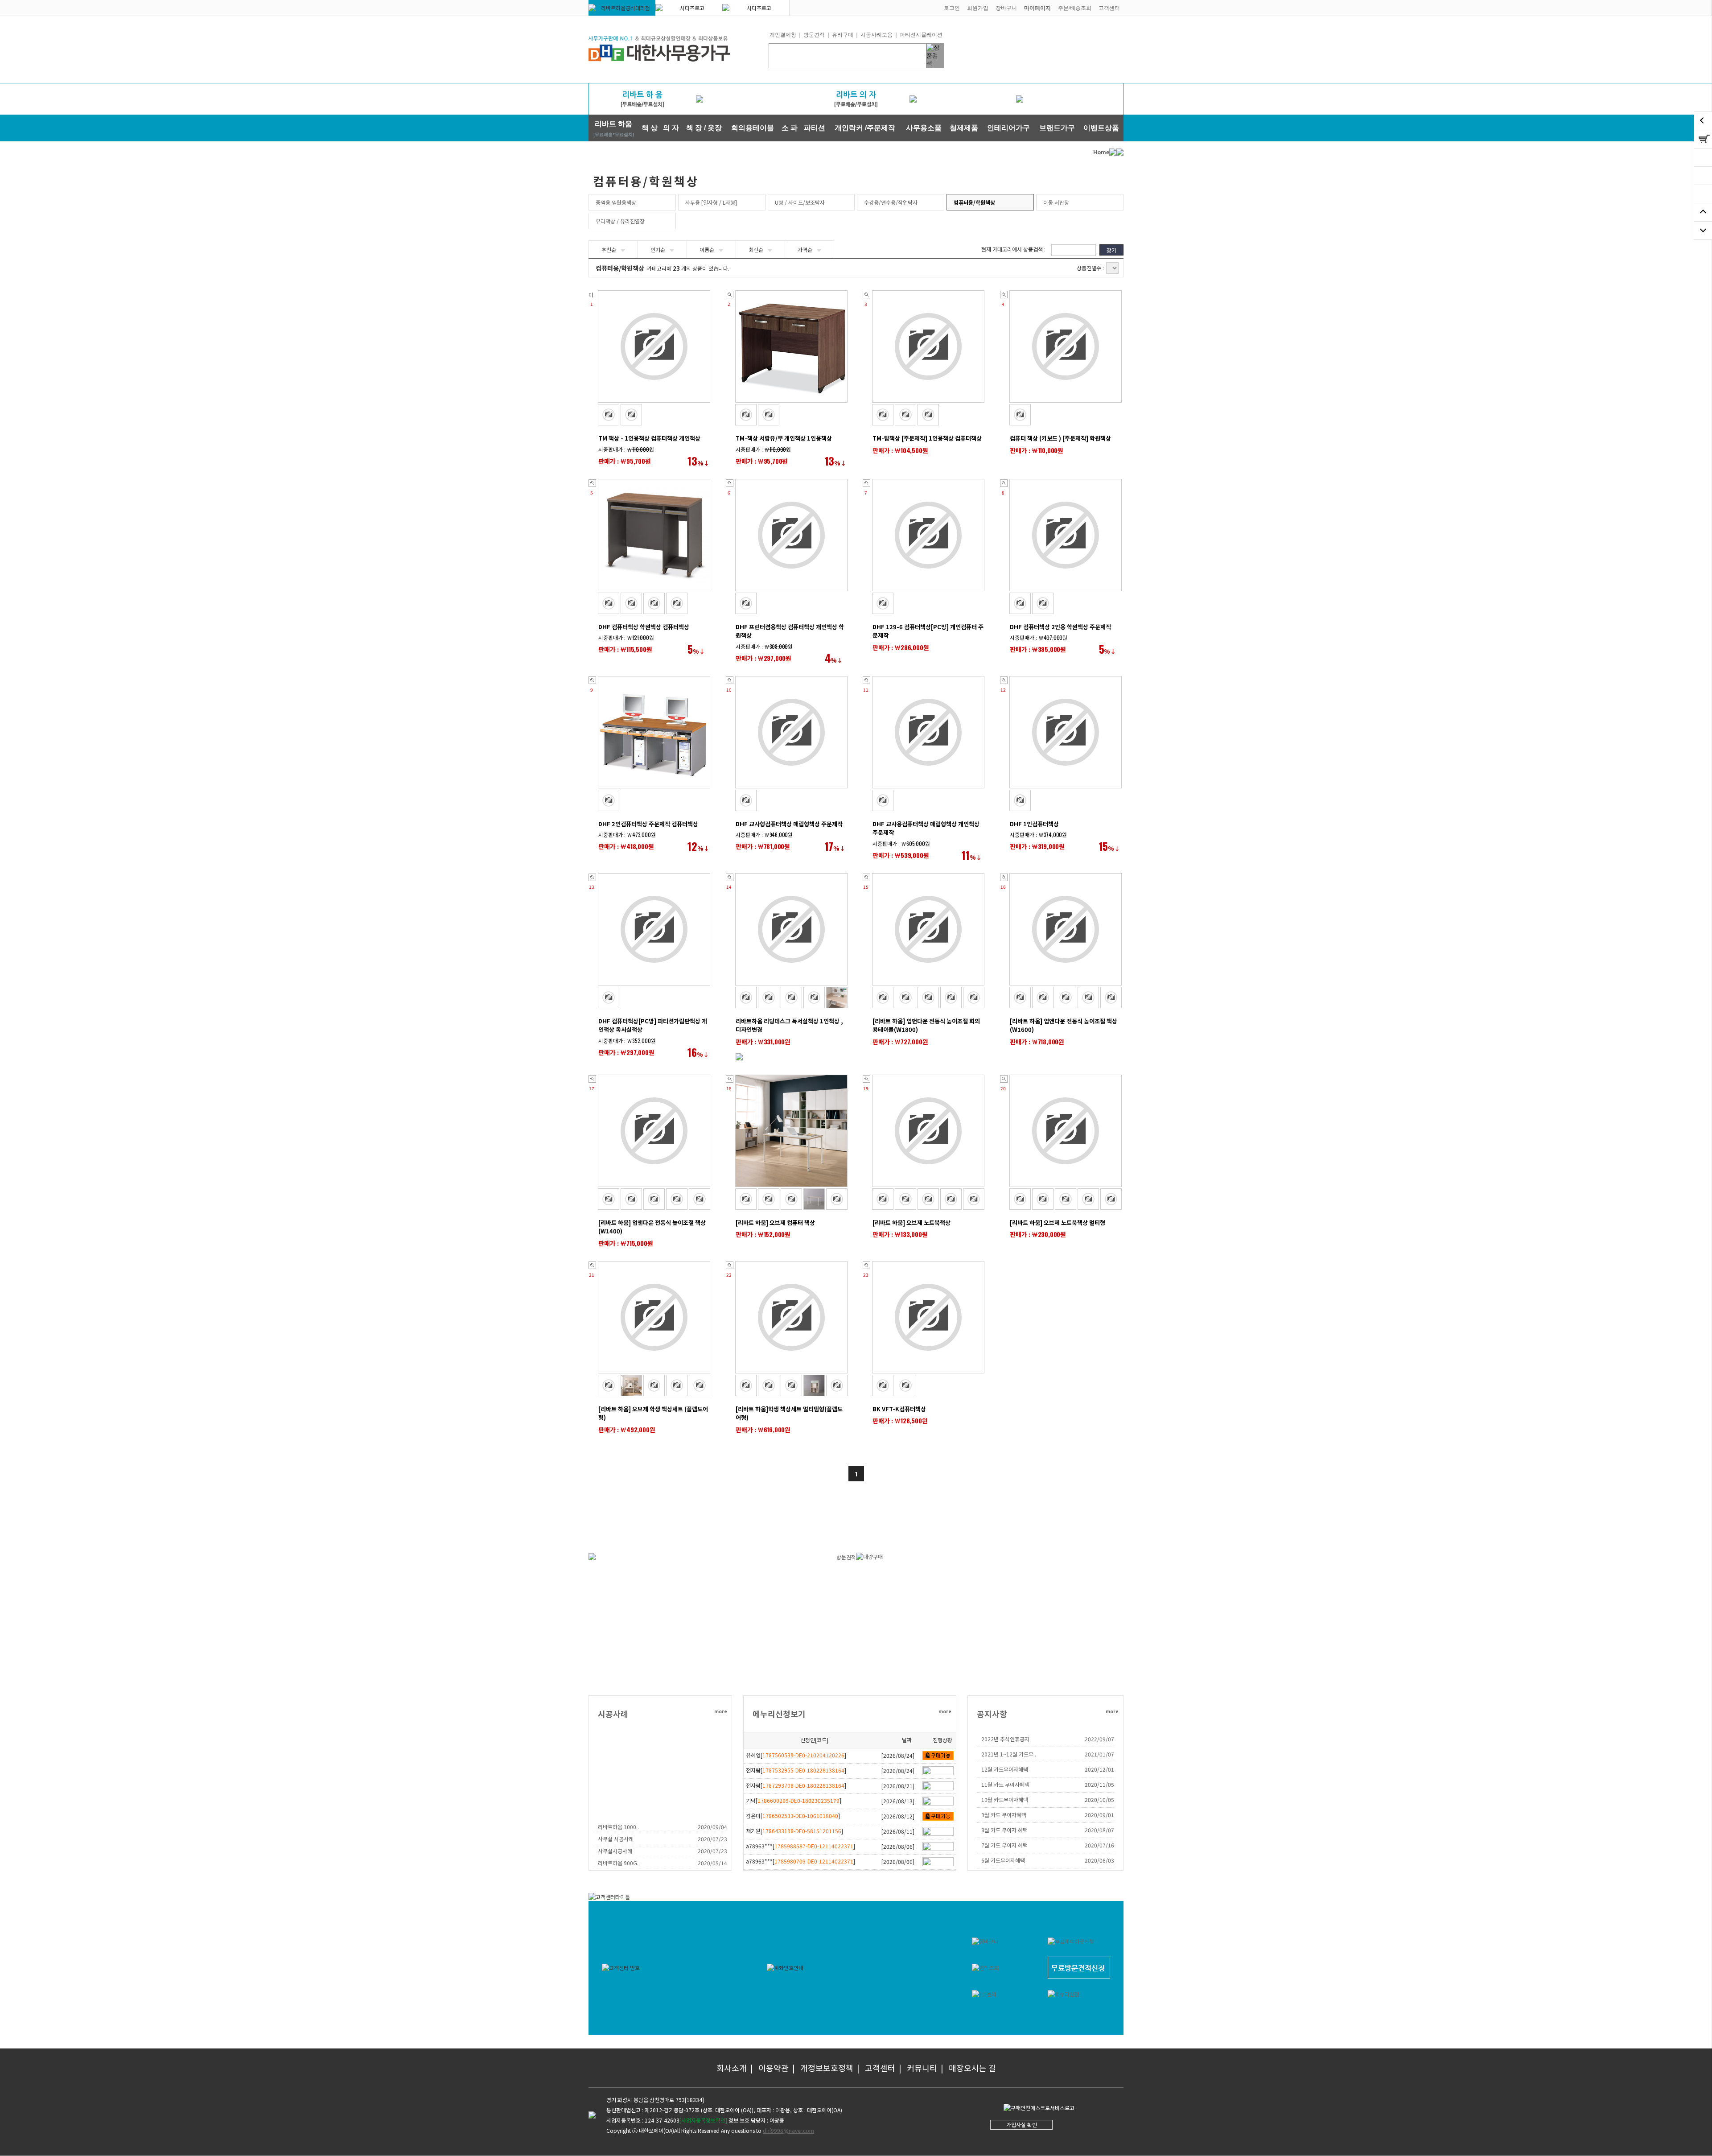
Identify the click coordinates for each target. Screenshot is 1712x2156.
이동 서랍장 (1056, 202)
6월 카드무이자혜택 (1003, 1860)
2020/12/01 (1099, 1769)
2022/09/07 (1099, 1739)
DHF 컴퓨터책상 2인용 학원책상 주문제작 (1060, 627)
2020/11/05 (1099, 1784)
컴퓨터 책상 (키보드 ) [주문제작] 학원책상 (1060, 438)
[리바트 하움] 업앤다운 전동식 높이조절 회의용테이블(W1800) (926, 1025)
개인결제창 (783, 35)
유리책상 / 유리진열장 (620, 221)
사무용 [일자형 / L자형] (711, 202)
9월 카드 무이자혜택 (1004, 1815)
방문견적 (814, 35)
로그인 (952, 8)
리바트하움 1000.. (618, 1827)
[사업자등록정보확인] (703, 2120)
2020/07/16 (1099, 1845)
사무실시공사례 (615, 1851)
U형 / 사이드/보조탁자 (800, 202)
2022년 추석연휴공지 (1005, 1739)
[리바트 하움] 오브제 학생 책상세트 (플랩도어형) (653, 1413)
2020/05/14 (712, 1863)
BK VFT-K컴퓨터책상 (899, 1409)
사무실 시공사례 (616, 1839)
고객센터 (1109, 8)
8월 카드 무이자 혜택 (1004, 1830)
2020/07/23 (712, 1839)
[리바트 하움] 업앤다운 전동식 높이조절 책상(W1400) (652, 1227)
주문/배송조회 (1075, 8)
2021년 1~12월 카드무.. (1009, 1754)
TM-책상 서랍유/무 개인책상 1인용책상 (784, 438)
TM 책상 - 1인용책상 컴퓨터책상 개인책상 (649, 438)
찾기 (1111, 250)
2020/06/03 (1099, 1860)
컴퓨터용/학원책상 (974, 202)
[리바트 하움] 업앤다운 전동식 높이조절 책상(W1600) (1064, 1025)
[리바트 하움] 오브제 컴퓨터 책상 (775, 1222)
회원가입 (978, 8)
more (721, 1711)
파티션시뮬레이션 (921, 35)
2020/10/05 (1099, 1799)
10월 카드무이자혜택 (1005, 1799)
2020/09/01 (1099, 1815)
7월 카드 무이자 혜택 (1004, 1845)
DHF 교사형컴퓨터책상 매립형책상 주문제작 (789, 824)
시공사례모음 (877, 35)
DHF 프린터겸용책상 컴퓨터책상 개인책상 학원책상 (790, 631)
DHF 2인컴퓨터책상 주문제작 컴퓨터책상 (648, 824)
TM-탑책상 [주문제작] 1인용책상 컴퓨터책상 (927, 438)
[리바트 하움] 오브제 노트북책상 (912, 1222)
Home (1101, 152)
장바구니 (1006, 8)
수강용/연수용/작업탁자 (891, 202)
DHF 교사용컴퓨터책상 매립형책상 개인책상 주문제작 (926, 828)
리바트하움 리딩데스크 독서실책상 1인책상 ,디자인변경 (789, 1025)
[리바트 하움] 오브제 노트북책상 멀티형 (1058, 1222)
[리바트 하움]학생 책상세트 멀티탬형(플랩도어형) (789, 1413)
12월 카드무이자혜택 (1005, 1769)
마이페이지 (1037, 8)
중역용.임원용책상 (616, 202)
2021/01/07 (1099, 1754)
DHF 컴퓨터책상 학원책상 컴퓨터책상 (644, 627)
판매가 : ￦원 (625, 461)
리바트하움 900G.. (619, 1863)
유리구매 (843, 35)
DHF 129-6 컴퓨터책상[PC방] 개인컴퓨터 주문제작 (928, 631)
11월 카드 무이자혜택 (1005, 1784)
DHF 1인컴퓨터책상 (1034, 824)
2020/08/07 (1099, 1830)
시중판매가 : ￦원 (626, 449)
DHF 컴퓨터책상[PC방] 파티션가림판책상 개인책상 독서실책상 (653, 1025)
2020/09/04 (712, 1827)
